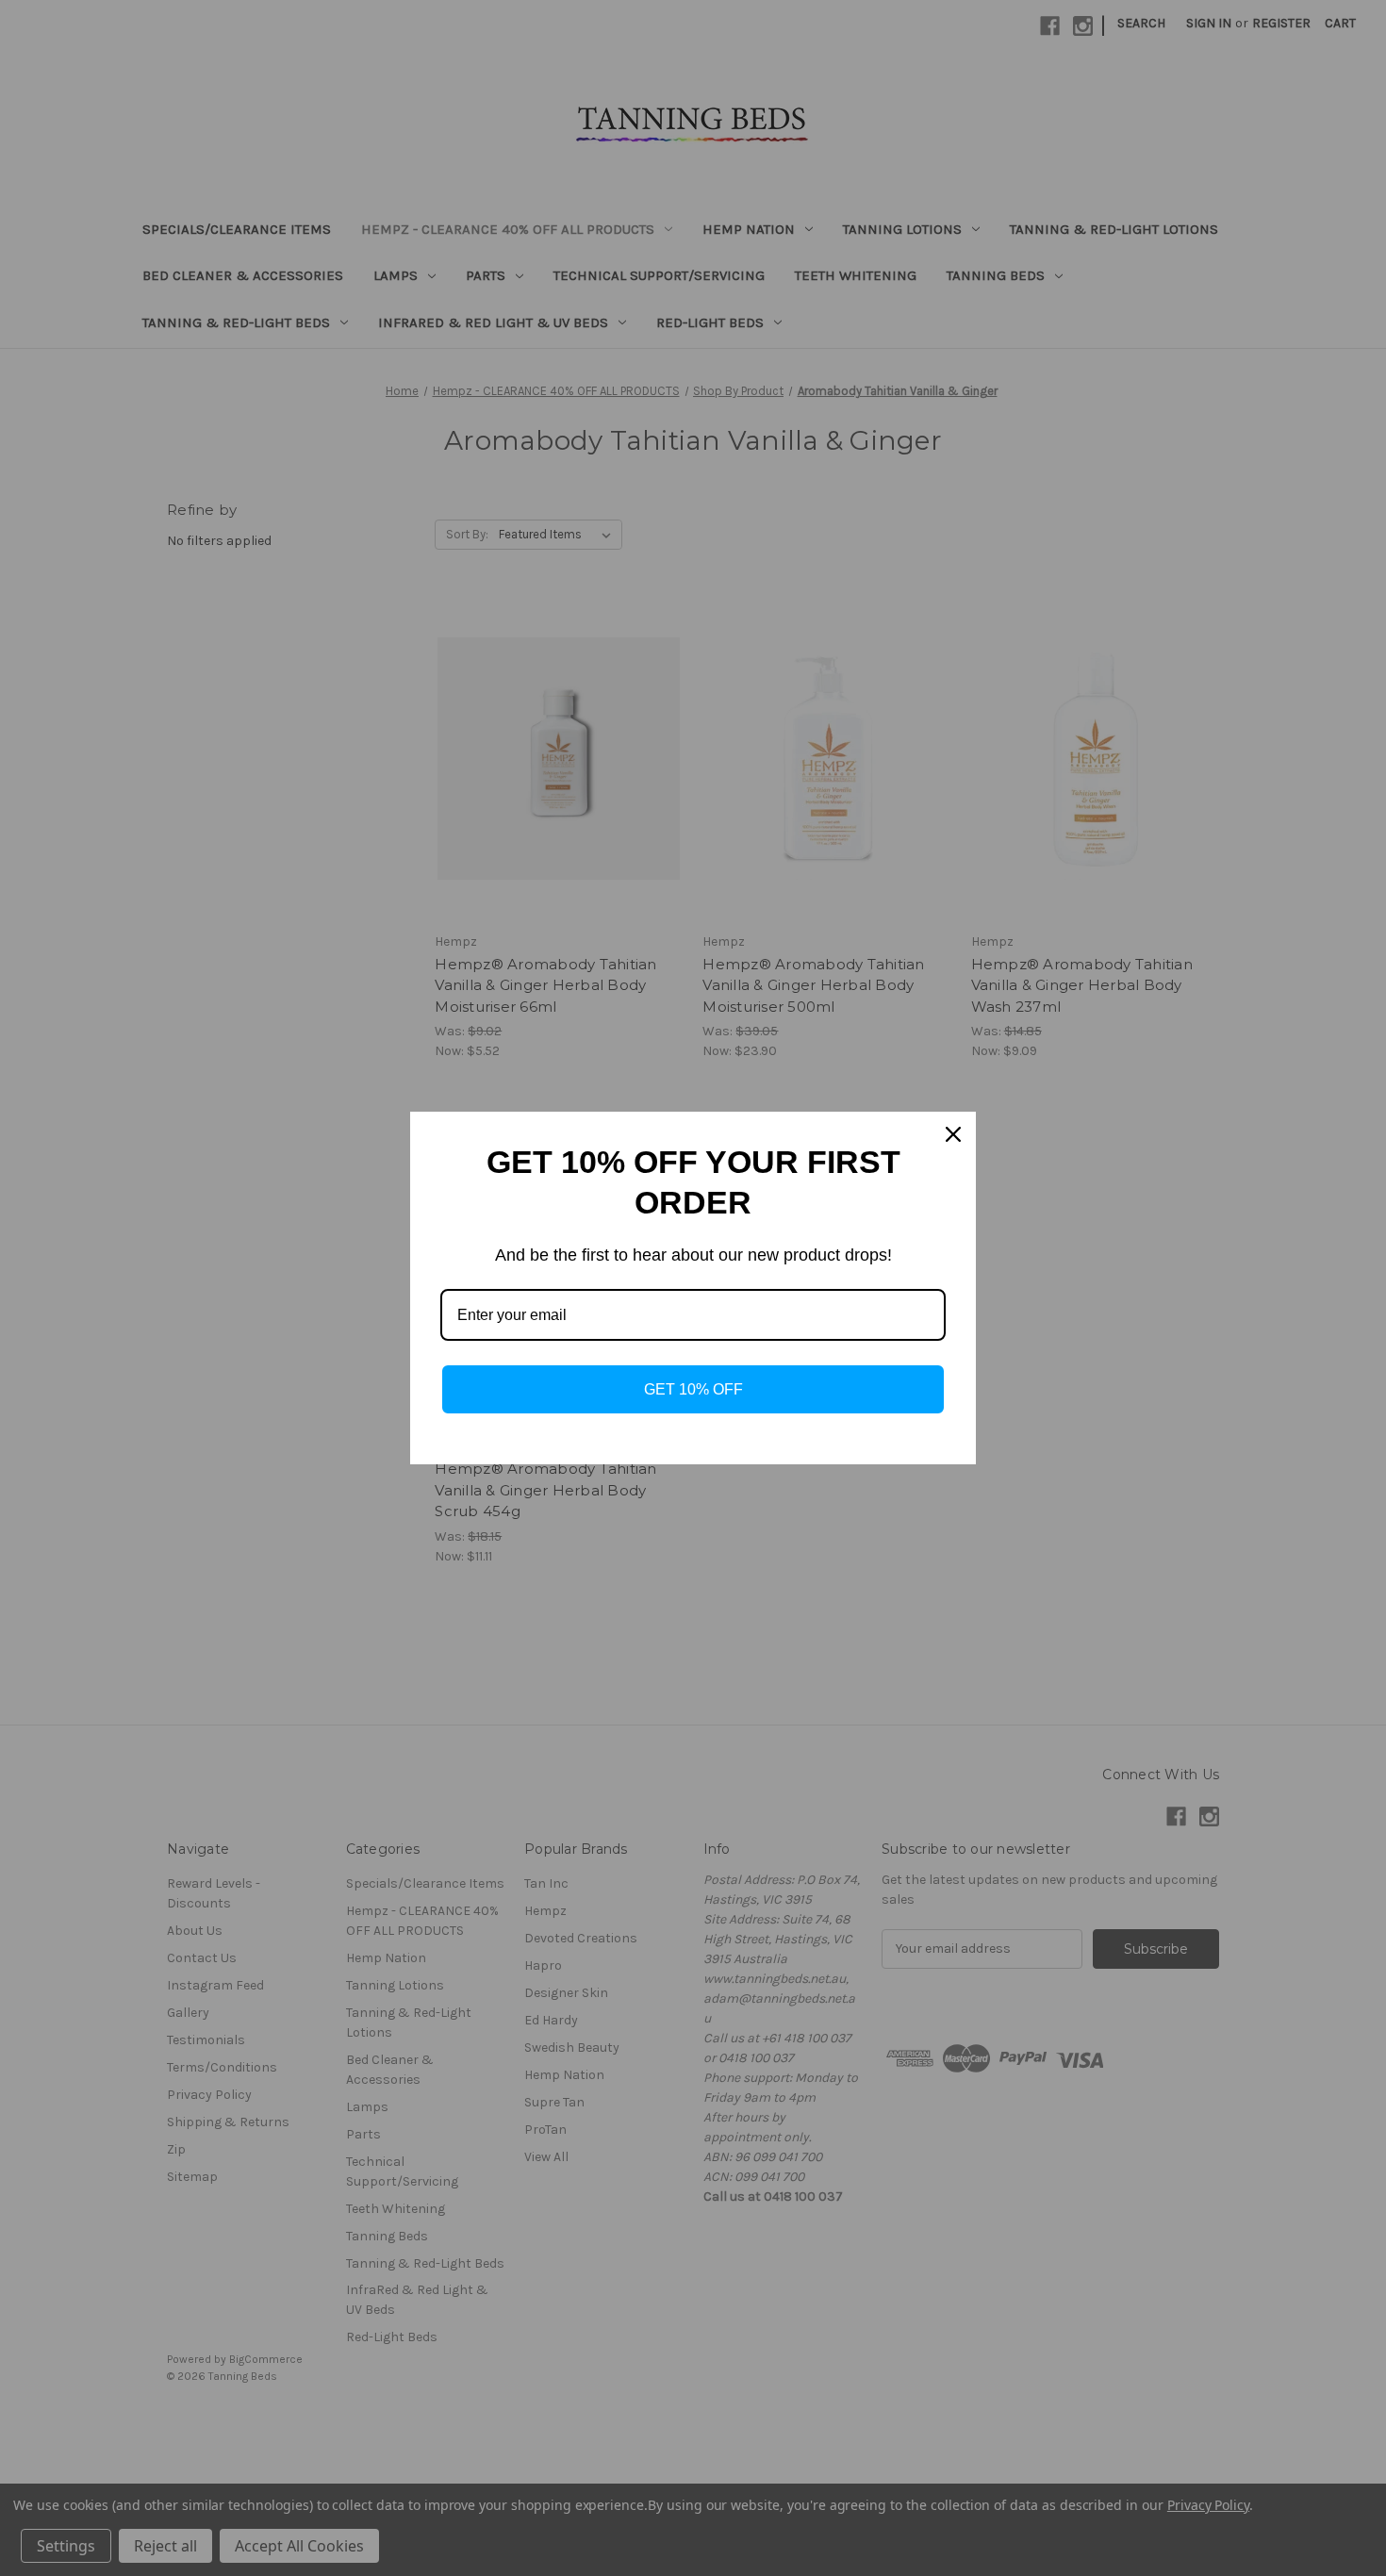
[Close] (953, 1134)
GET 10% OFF (693, 1389)
